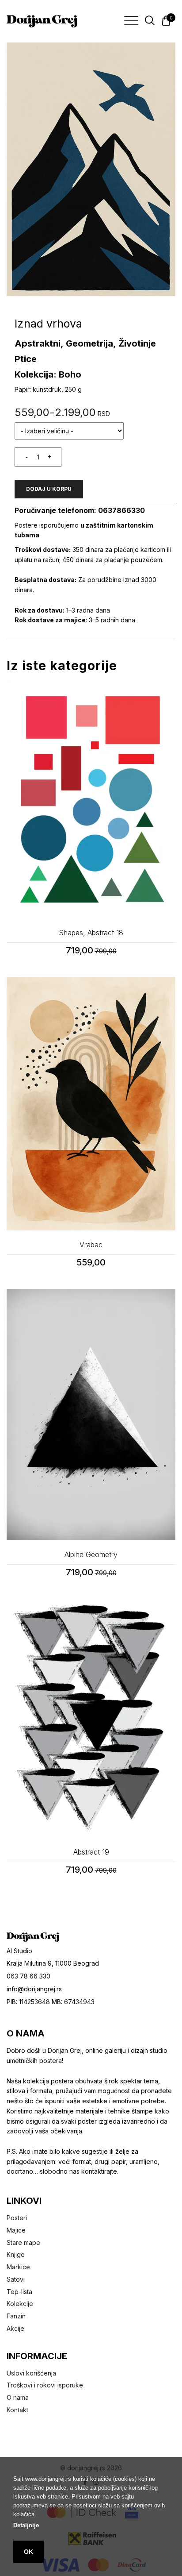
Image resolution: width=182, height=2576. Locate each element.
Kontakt (17, 2410)
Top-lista (19, 2292)
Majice (16, 2230)
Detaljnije (26, 2525)
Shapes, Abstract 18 (91, 933)
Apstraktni (38, 343)
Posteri (17, 2218)
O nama (18, 2397)
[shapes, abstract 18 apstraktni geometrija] (91, 799)
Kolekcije (20, 2304)
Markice (18, 2267)
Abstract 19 (91, 1852)
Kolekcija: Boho (48, 374)
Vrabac (91, 1245)
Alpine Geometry (91, 1554)
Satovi (16, 2279)
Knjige (16, 2254)
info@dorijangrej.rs (34, 1989)
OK (28, 2552)
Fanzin (16, 2316)
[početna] (42, 21)
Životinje (137, 343)
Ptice (26, 359)
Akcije (15, 2328)
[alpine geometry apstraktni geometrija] (91, 1415)
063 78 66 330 (28, 1976)
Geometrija (89, 343)
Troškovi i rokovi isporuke (45, 2385)
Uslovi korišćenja (31, 2373)
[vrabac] (91, 1104)
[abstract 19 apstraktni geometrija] (91, 1718)
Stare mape (23, 2242)
